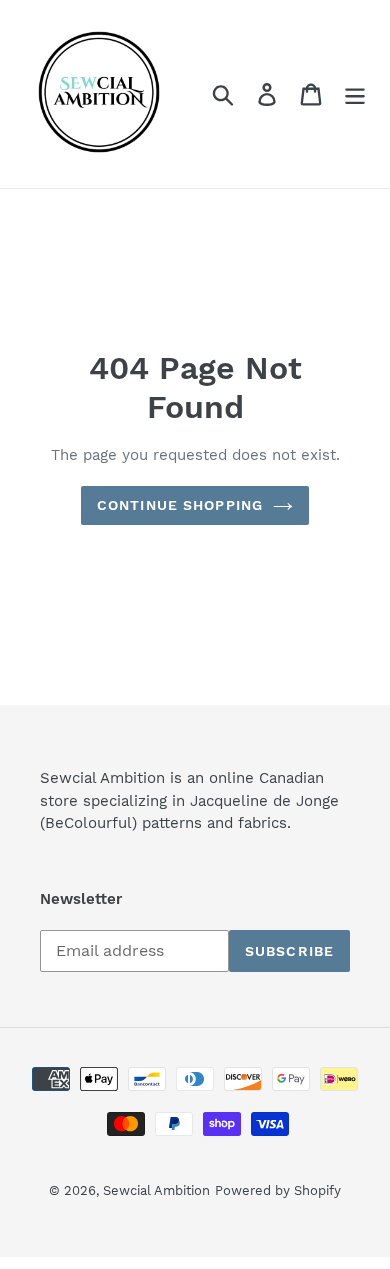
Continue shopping (180, 505)
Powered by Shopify (278, 1190)
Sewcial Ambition (156, 1190)
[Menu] (355, 94)
